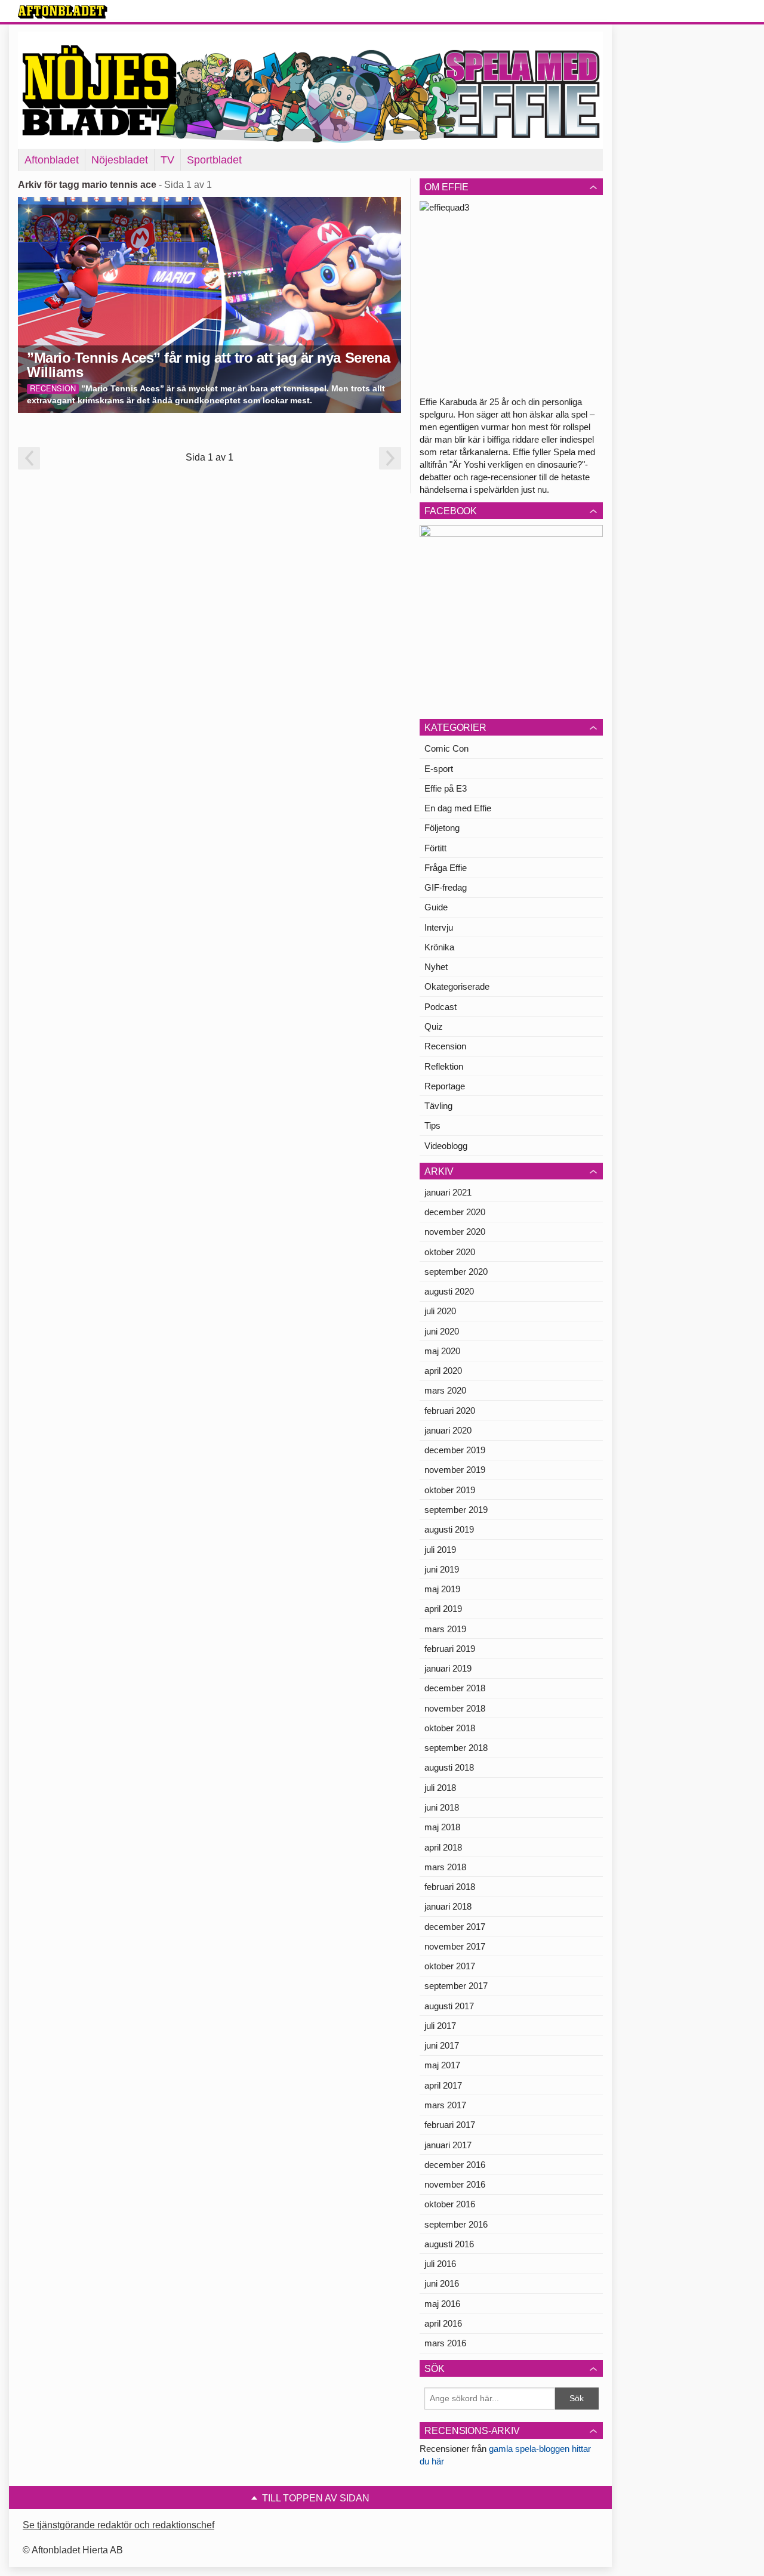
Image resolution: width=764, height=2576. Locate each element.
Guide (436, 907)
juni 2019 (442, 1569)
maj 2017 (442, 2065)
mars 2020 (445, 1390)
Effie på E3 (446, 788)
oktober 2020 (450, 1252)
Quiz (434, 1026)
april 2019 (443, 1609)
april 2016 (443, 2323)
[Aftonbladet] (63, 12)
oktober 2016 (450, 2204)
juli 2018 (440, 1788)
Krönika (439, 947)
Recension (445, 1046)
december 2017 (455, 1927)
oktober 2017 (450, 1966)
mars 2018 (445, 1867)
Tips (432, 1125)
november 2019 (455, 1470)
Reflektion (444, 1066)
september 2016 (456, 2224)
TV (167, 160)
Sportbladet (214, 160)
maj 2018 (442, 1827)
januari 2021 (448, 1192)
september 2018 (456, 1748)
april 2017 (443, 2085)
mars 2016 (445, 2343)
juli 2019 (440, 1550)
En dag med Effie (458, 808)
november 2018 (455, 1708)
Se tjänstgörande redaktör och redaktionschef (118, 2525)
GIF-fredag (446, 887)
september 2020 (456, 1272)
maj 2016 (442, 2304)
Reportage (445, 1086)
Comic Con (446, 748)
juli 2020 (440, 1311)
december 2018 (455, 1688)
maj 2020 (442, 1351)
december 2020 (455, 1212)
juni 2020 (442, 1331)
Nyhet (436, 967)
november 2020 (455, 1232)
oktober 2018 (450, 1728)
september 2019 (456, 1510)
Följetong (442, 828)
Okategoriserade (457, 986)
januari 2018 (448, 1906)
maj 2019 (442, 1589)
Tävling (438, 1106)
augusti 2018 (449, 1767)
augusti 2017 (449, 2006)
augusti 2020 (449, 1291)
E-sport (439, 769)
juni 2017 (442, 2045)
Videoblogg (446, 1146)
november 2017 (455, 1946)
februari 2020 (450, 1411)
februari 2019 (450, 1649)
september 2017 (456, 1986)
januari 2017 (448, 2145)
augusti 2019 (449, 1529)
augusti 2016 (449, 2244)
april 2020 (443, 1371)
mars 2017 (445, 2105)
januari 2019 (448, 1668)
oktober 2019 (450, 1490)
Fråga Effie (446, 868)
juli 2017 (440, 2026)
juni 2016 (442, 2283)
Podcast (440, 1007)
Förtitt (435, 848)
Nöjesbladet (120, 160)
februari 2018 (450, 1887)
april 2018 (443, 1847)
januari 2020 (448, 1430)
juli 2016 (440, 2264)
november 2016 (455, 2184)
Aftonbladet (52, 160)
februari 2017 (450, 2125)
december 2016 (455, 2165)
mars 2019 (445, 1629)
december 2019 (455, 1450)
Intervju (439, 927)
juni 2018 (442, 1807)
